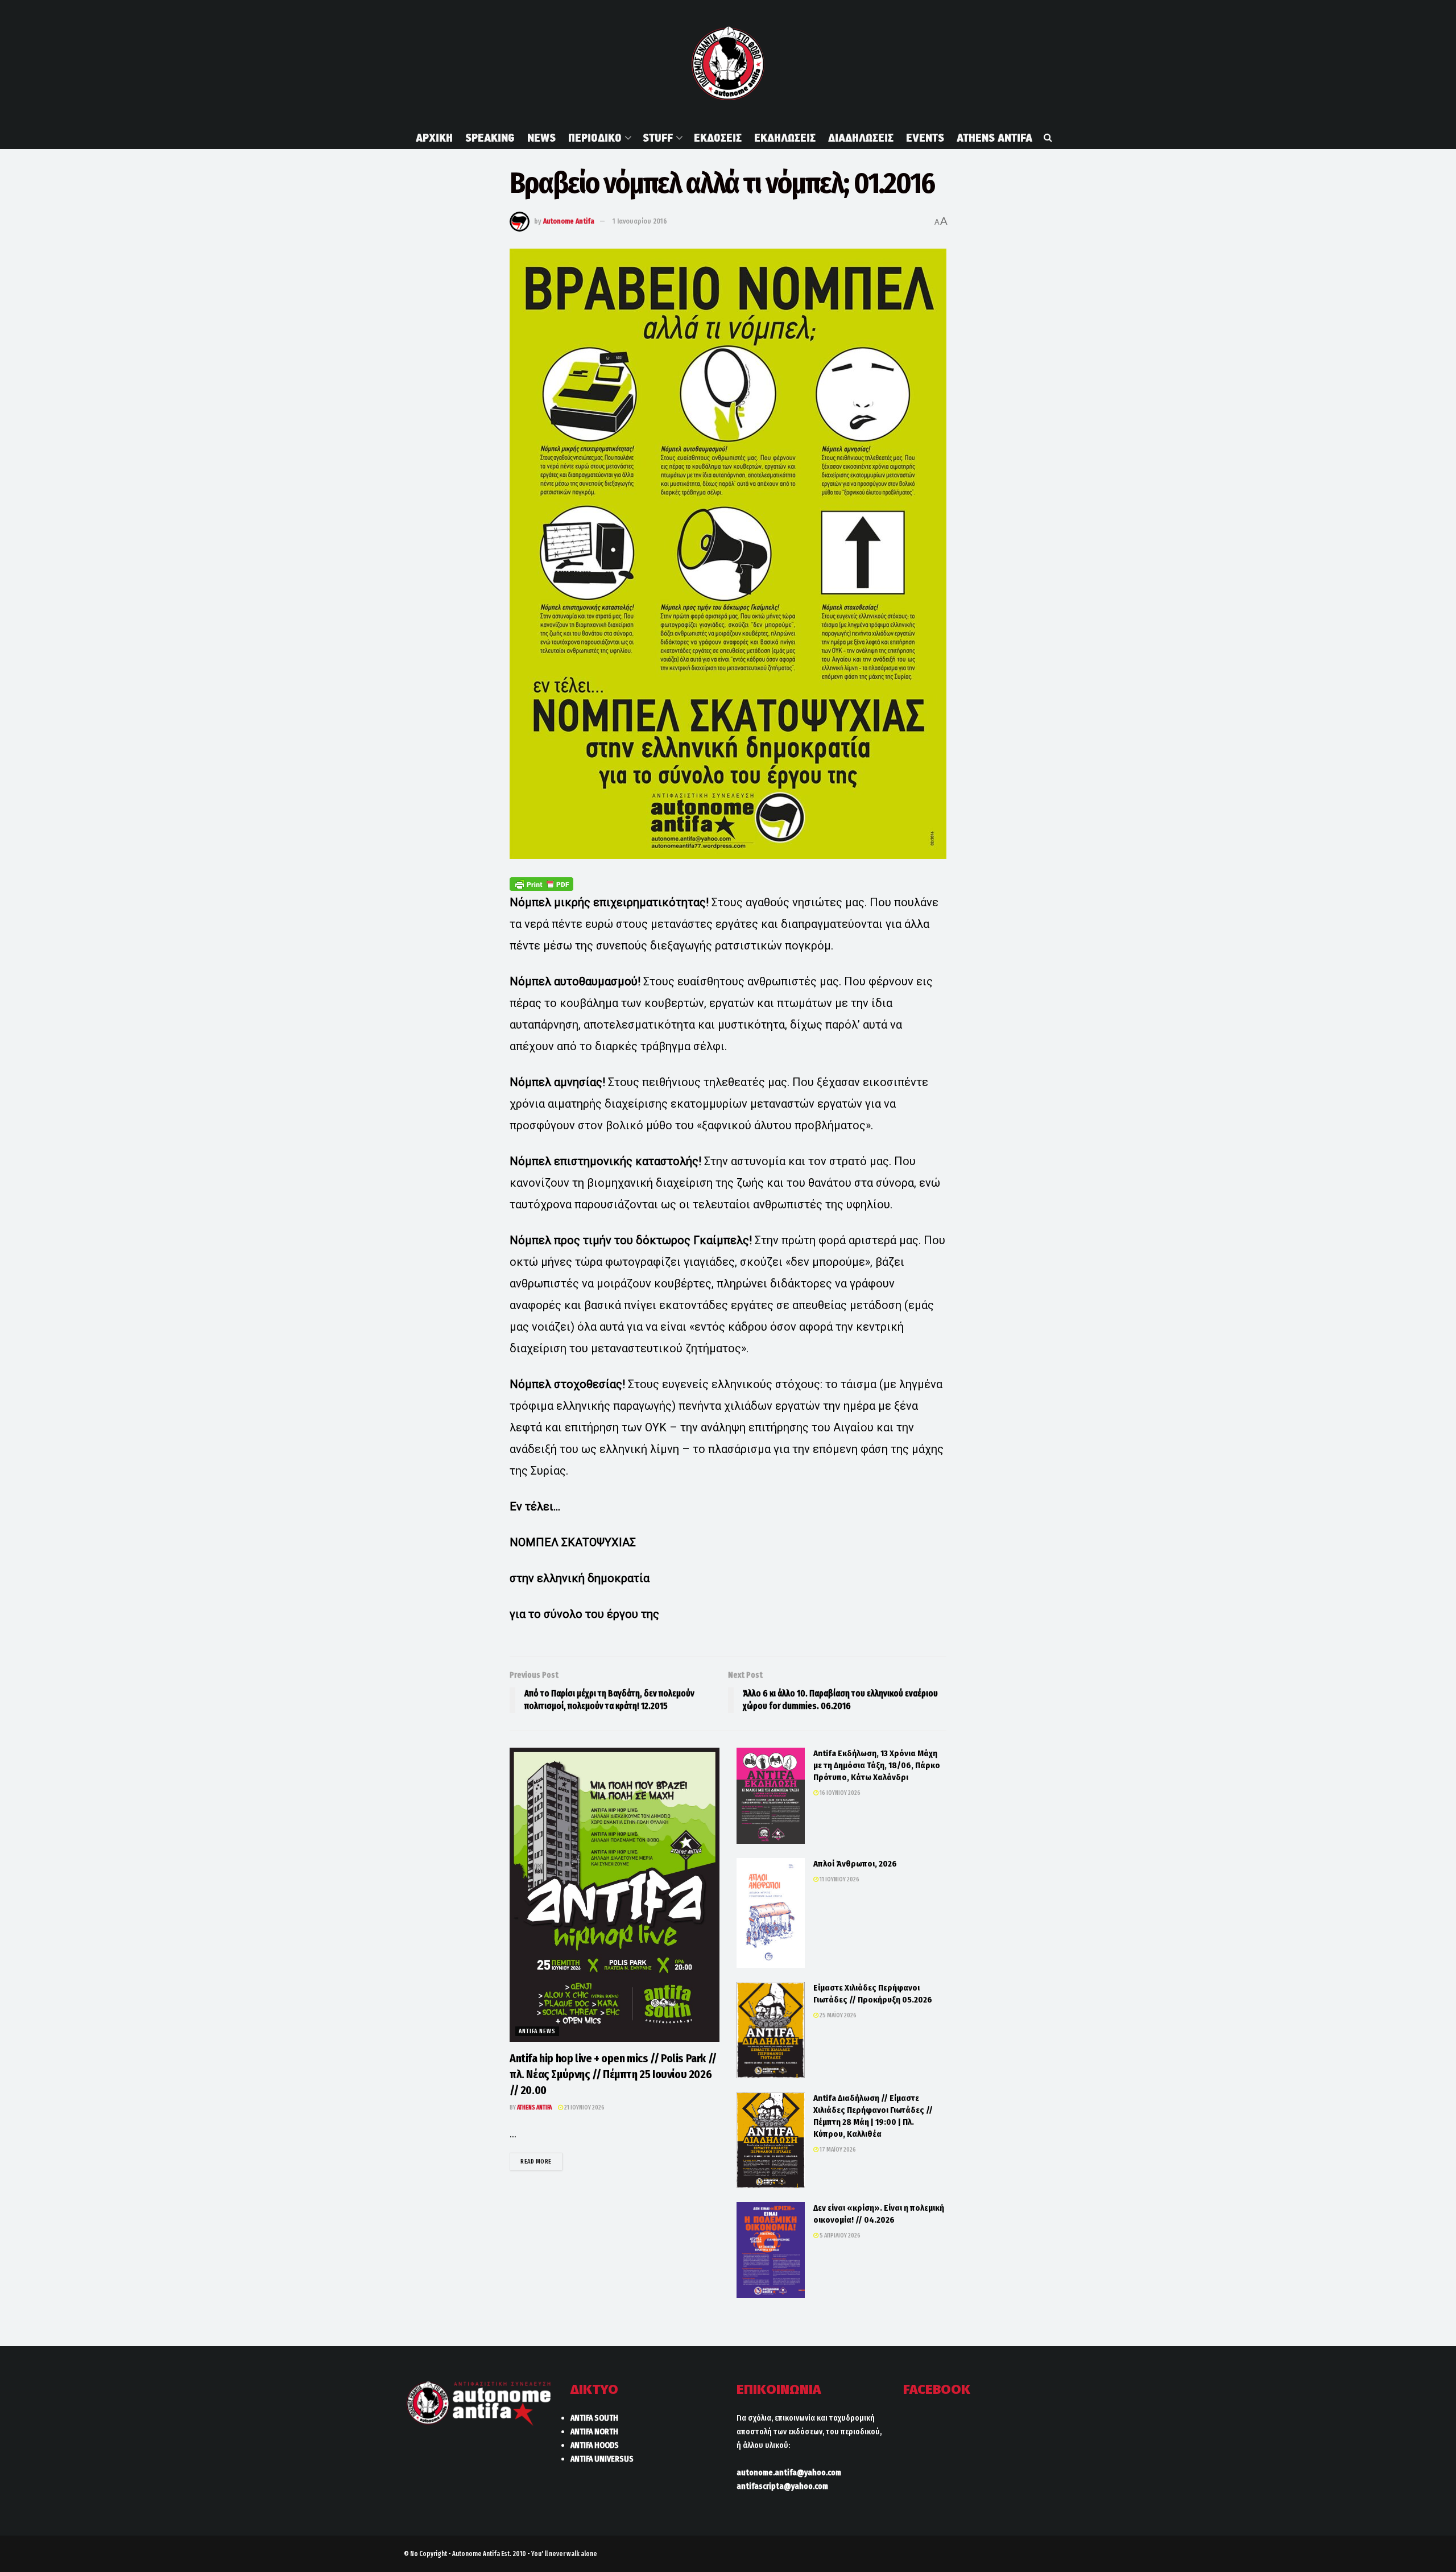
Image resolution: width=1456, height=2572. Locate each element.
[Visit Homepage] (728, 63)
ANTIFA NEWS (537, 2031)
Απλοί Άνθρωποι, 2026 (855, 1864)
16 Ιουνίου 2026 (839, 1793)
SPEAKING (490, 138)
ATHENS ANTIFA (994, 138)
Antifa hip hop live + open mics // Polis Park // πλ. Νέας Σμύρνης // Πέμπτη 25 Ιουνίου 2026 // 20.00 (613, 2074)
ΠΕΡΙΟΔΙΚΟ (595, 138)
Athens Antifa (534, 2107)
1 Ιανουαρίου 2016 (640, 221)
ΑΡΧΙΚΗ (434, 138)
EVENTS (925, 138)
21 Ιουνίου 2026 (584, 2107)
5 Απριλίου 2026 (839, 2235)
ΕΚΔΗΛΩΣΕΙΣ (785, 138)
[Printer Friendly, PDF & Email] (541, 884)
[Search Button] (1048, 138)
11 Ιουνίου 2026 (839, 1879)
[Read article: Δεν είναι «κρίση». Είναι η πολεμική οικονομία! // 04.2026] (771, 2250)
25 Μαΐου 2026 (837, 2015)
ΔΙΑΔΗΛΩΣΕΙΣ (861, 138)
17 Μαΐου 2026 (837, 2150)
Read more (541, 2161)
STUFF (658, 138)
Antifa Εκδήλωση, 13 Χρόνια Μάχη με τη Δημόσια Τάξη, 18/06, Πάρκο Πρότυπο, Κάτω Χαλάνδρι (877, 1765)
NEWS (541, 138)
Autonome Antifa (569, 221)
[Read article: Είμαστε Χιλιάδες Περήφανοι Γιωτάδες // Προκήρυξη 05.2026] (771, 2030)
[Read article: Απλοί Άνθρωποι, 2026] (771, 1913)
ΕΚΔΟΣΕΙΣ (718, 138)
